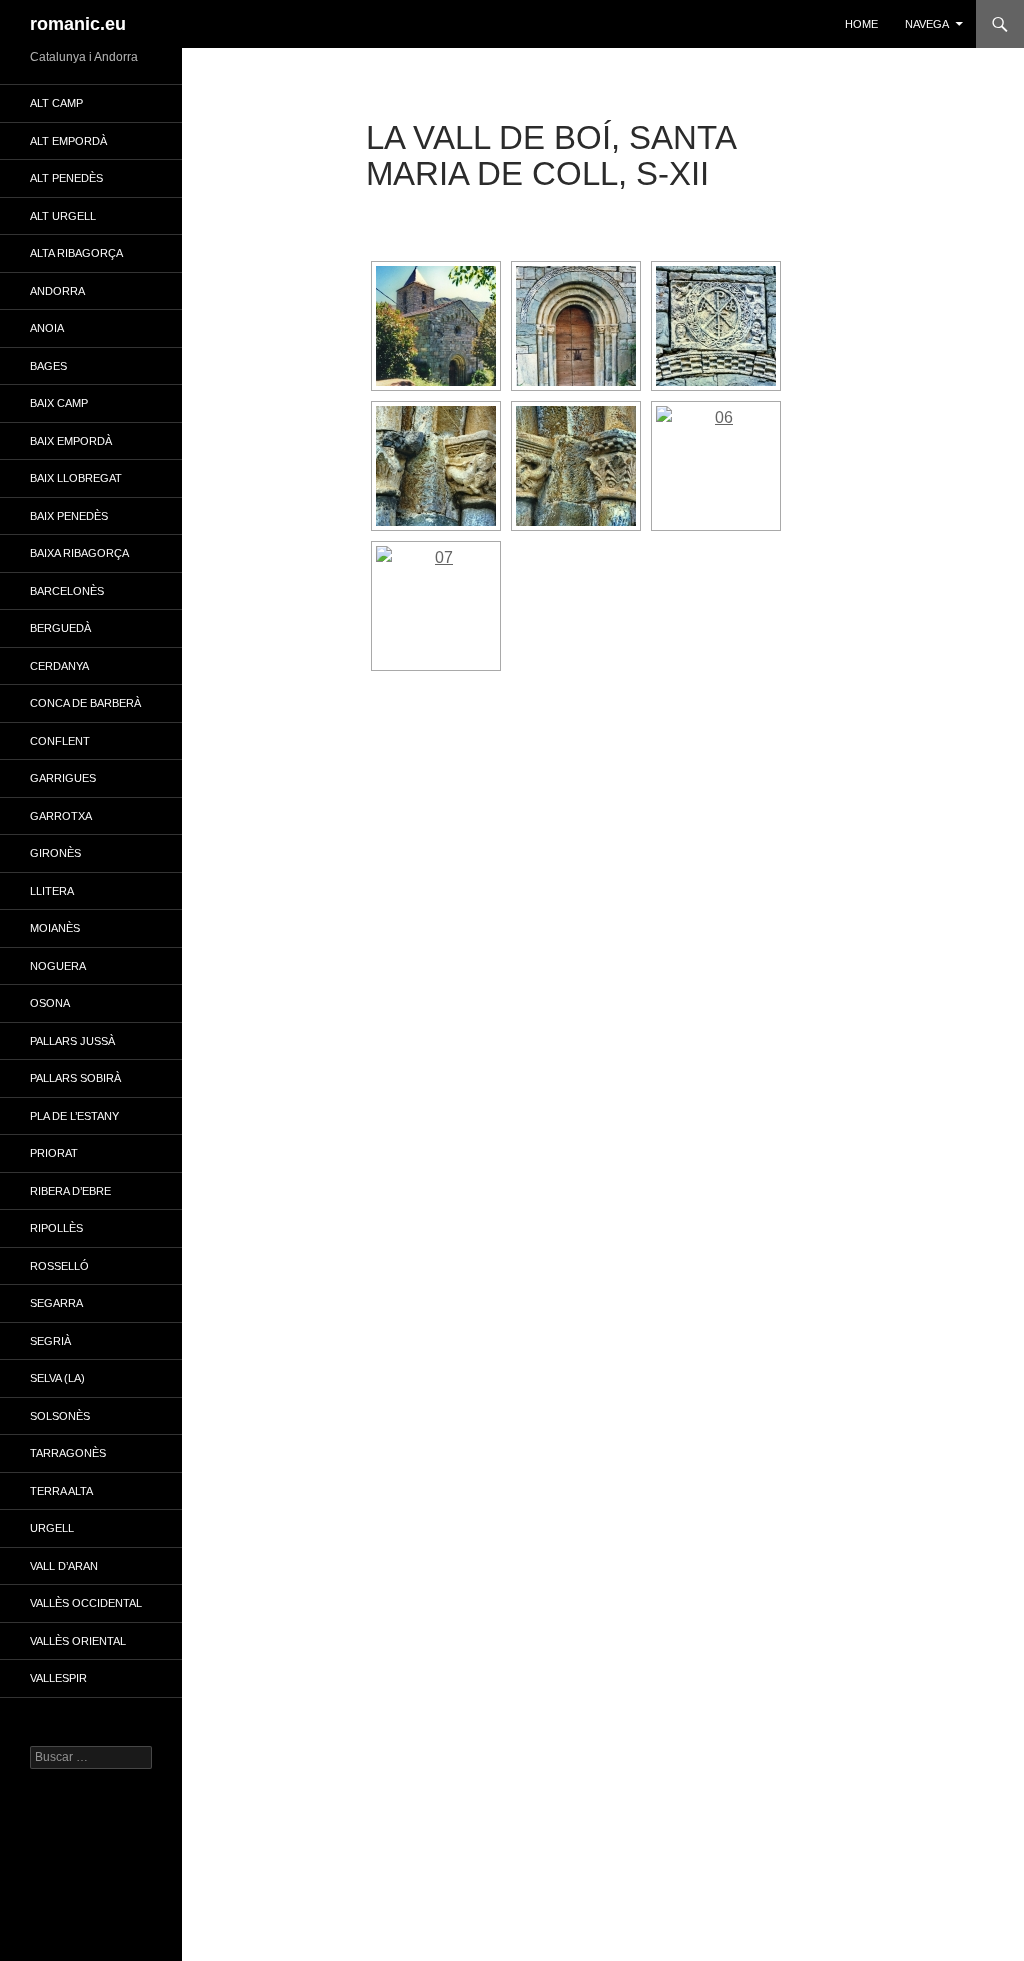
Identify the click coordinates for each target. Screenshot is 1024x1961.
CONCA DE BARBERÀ (85, 703)
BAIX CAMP (59, 403)
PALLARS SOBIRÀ (75, 1078)
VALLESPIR (58, 1678)
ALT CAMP (56, 103)
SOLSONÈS (60, 1416)
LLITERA (52, 891)
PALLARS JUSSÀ (72, 1041)
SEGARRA (56, 1303)
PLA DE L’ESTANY (74, 1116)
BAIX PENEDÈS (69, 516)
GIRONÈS (55, 853)
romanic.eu (78, 24)
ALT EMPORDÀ (68, 141)
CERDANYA (59, 666)
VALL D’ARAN (64, 1566)
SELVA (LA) (57, 1378)
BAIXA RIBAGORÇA (79, 553)
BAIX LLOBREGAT (76, 478)
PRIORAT (54, 1153)
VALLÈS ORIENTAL (78, 1641)
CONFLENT (60, 741)
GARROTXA (61, 816)
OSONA (50, 1003)
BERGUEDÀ (60, 628)
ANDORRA (57, 291)
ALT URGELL (63, 216)
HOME (861, 24)
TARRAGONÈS (68, 1453)
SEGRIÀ (50, 1341)
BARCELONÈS (67, 591)
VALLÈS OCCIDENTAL (86, 1603)
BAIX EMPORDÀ (71, 441)
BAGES (48, 366)
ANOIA (47, 328)
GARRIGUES (63, 778)
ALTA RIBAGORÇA (76, 253)
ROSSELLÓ (59, 1266)
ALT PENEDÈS (66, 178)
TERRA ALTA (61, 1491)
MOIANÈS (55, 928)
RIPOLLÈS (56, 1228)
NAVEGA (927, 24)
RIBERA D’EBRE (70, 1191)
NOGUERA (58, 966)
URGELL (52, 1528)
